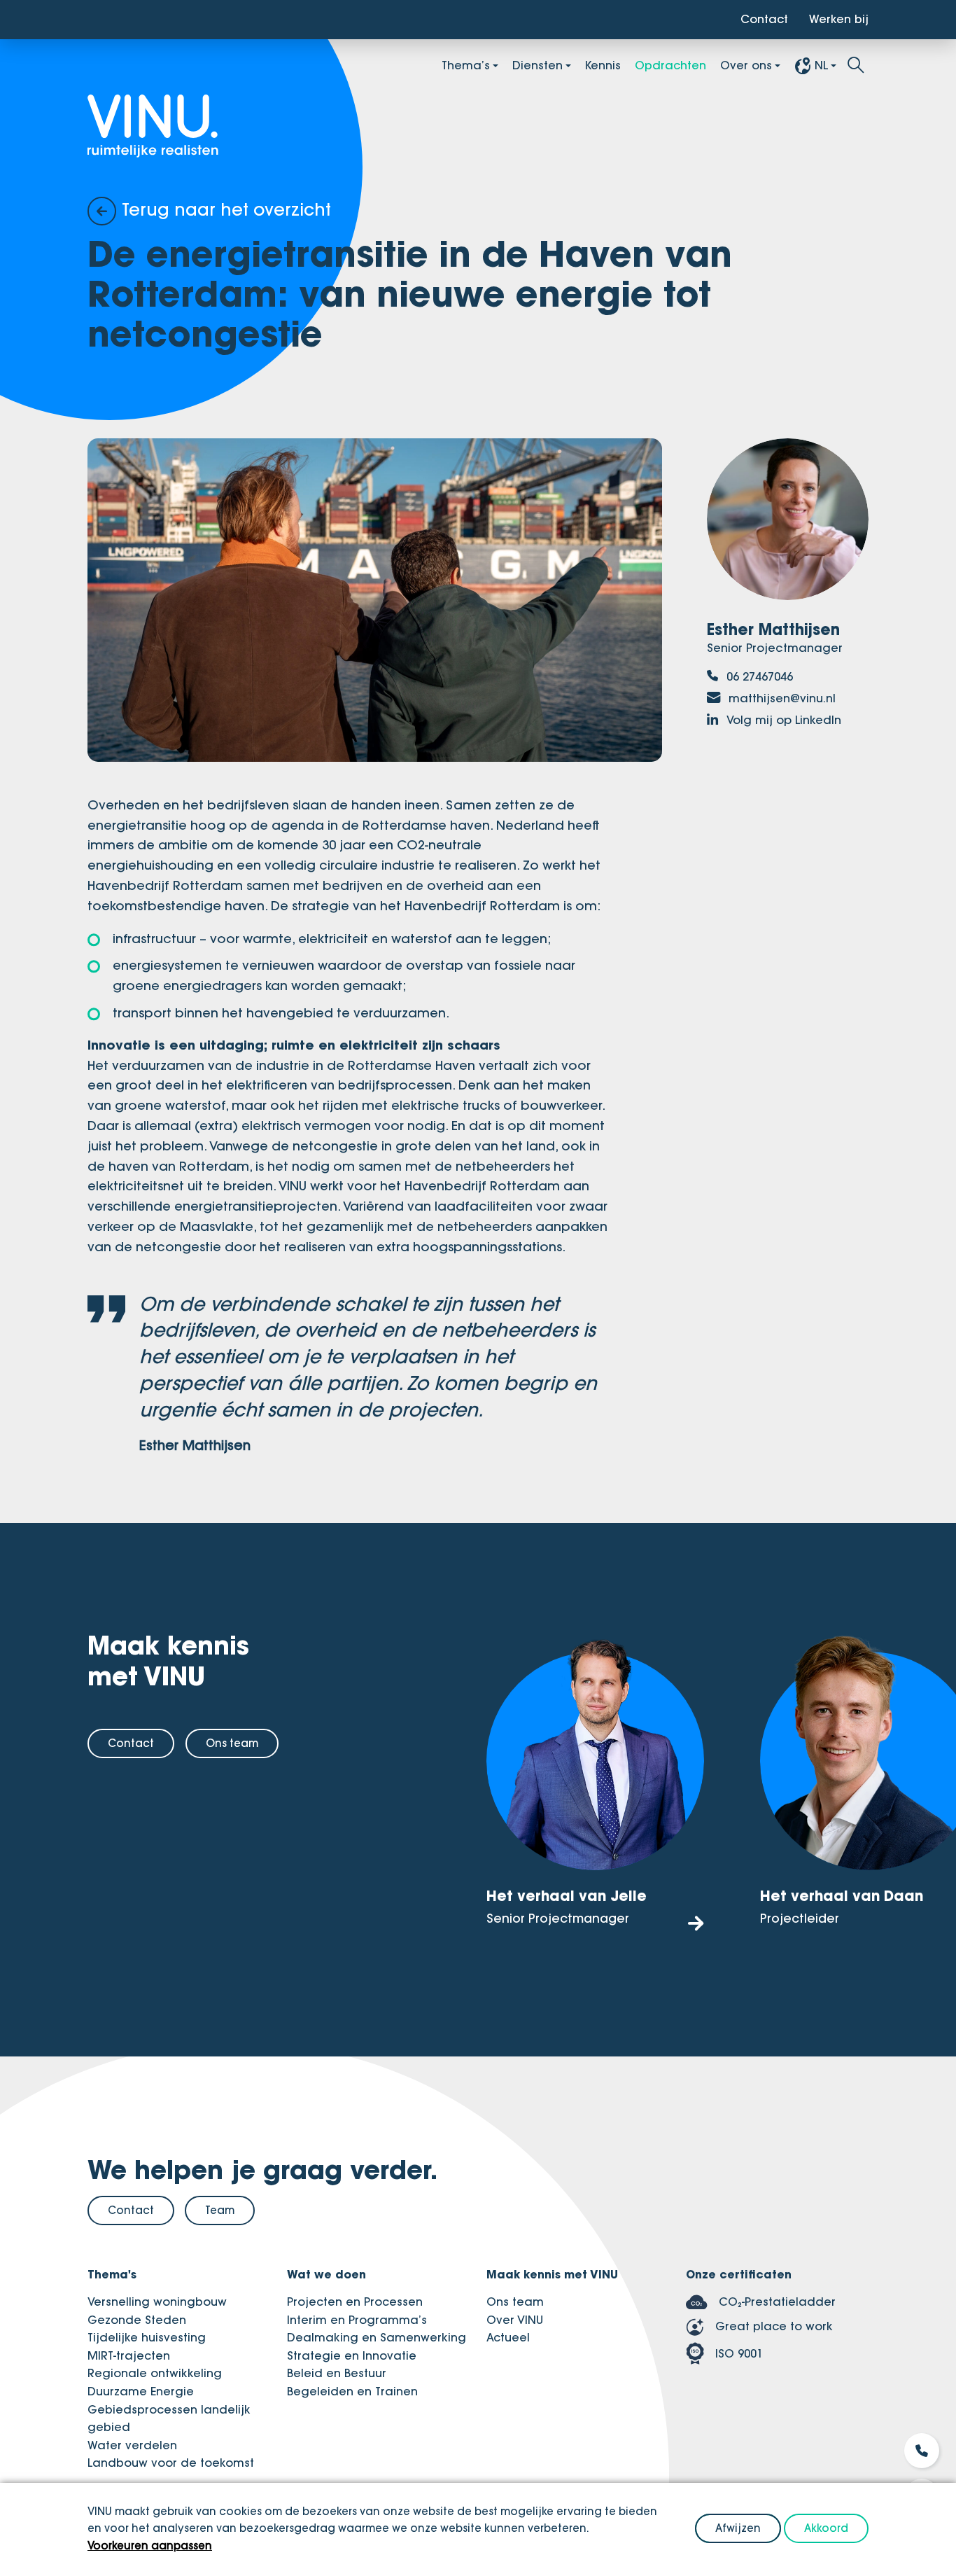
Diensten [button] (537, 65)
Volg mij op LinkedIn (782, 720)
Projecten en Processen (355, 2302)
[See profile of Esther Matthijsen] (788, 523)
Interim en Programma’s (357, 2320)
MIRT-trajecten (129, 2355)
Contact (764, 19)
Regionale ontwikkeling (155, 2373)
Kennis (603, 65)
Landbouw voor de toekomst (171, 2463)
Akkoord (826, 2528)
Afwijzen (738, 2528)
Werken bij (839, 19)
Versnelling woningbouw (157, 2302)
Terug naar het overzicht (224, 209)
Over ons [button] (746, 65)
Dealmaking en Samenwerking (377, 2337)
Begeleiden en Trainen (352, 2391)
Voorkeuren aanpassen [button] (150, 2546)
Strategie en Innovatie (352, 2355)
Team (220, 2210)
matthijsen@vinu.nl (780, 698)
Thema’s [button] (466, 65)
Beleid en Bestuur (337, 2373)
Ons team (232, 1743)
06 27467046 (758, 676)
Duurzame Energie (141, 2391)
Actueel (508, 2337)
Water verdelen (132, 2445)
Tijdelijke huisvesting (147, 2337)
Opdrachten (670, 65)
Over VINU (515, 2320)
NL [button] (821, 65)
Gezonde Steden (137, 2320)
